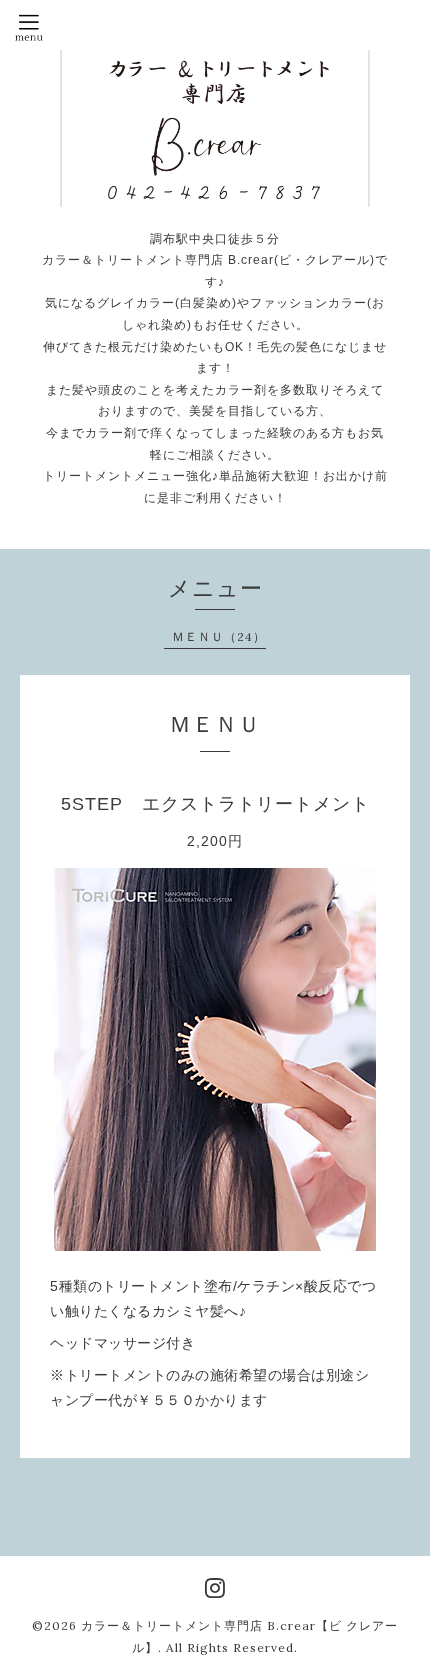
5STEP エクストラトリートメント (215, 804)
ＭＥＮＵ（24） (219, 636)
